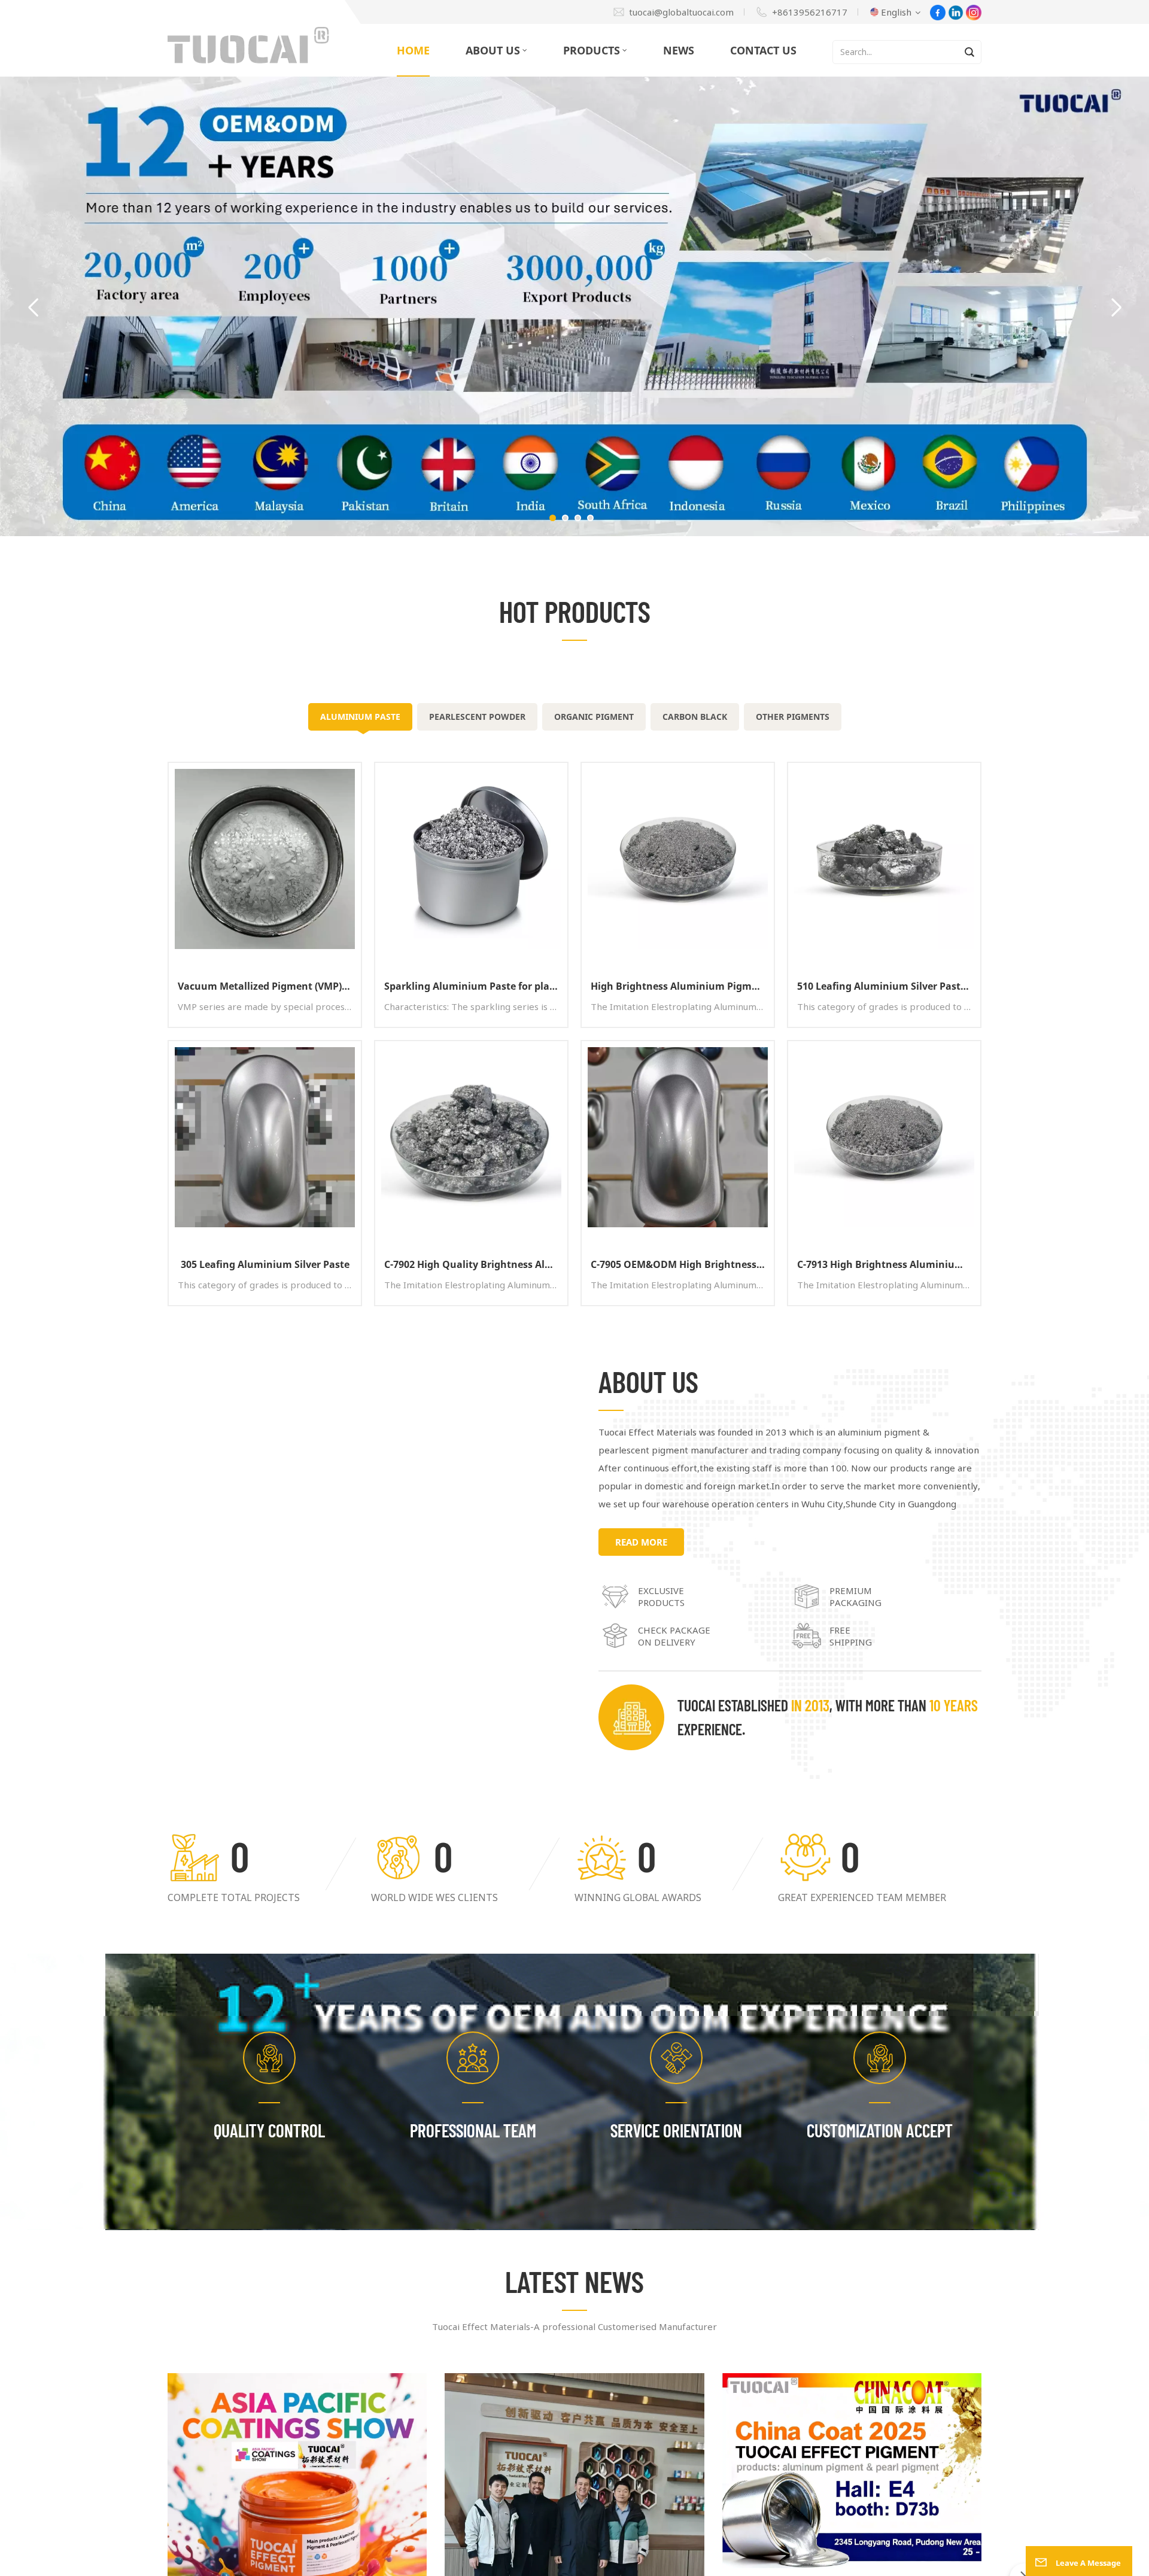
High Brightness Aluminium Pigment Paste (682, 986)
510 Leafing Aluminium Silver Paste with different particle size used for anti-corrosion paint (889, 986)
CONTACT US (763, 50)
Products (592, 50)
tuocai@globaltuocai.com (681, 12)
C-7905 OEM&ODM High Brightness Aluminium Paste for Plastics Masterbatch (682, 1264)
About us (493, 50)
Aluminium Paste (360, 717)
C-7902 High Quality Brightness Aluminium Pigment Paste (476, 1264)
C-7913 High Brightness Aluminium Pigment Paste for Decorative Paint (889, 1264)
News (679, 50)
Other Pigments (793, 717)
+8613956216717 (810, 12)
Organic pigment (594, 717)
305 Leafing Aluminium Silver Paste (265, 1264)
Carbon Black (695, 717)
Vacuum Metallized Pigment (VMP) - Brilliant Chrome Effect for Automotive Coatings (269, 986)
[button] (553, 518)
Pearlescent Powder (477, 717)
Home (413, 50)
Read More (641, 1542)
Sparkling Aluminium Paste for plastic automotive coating (476, 986)
